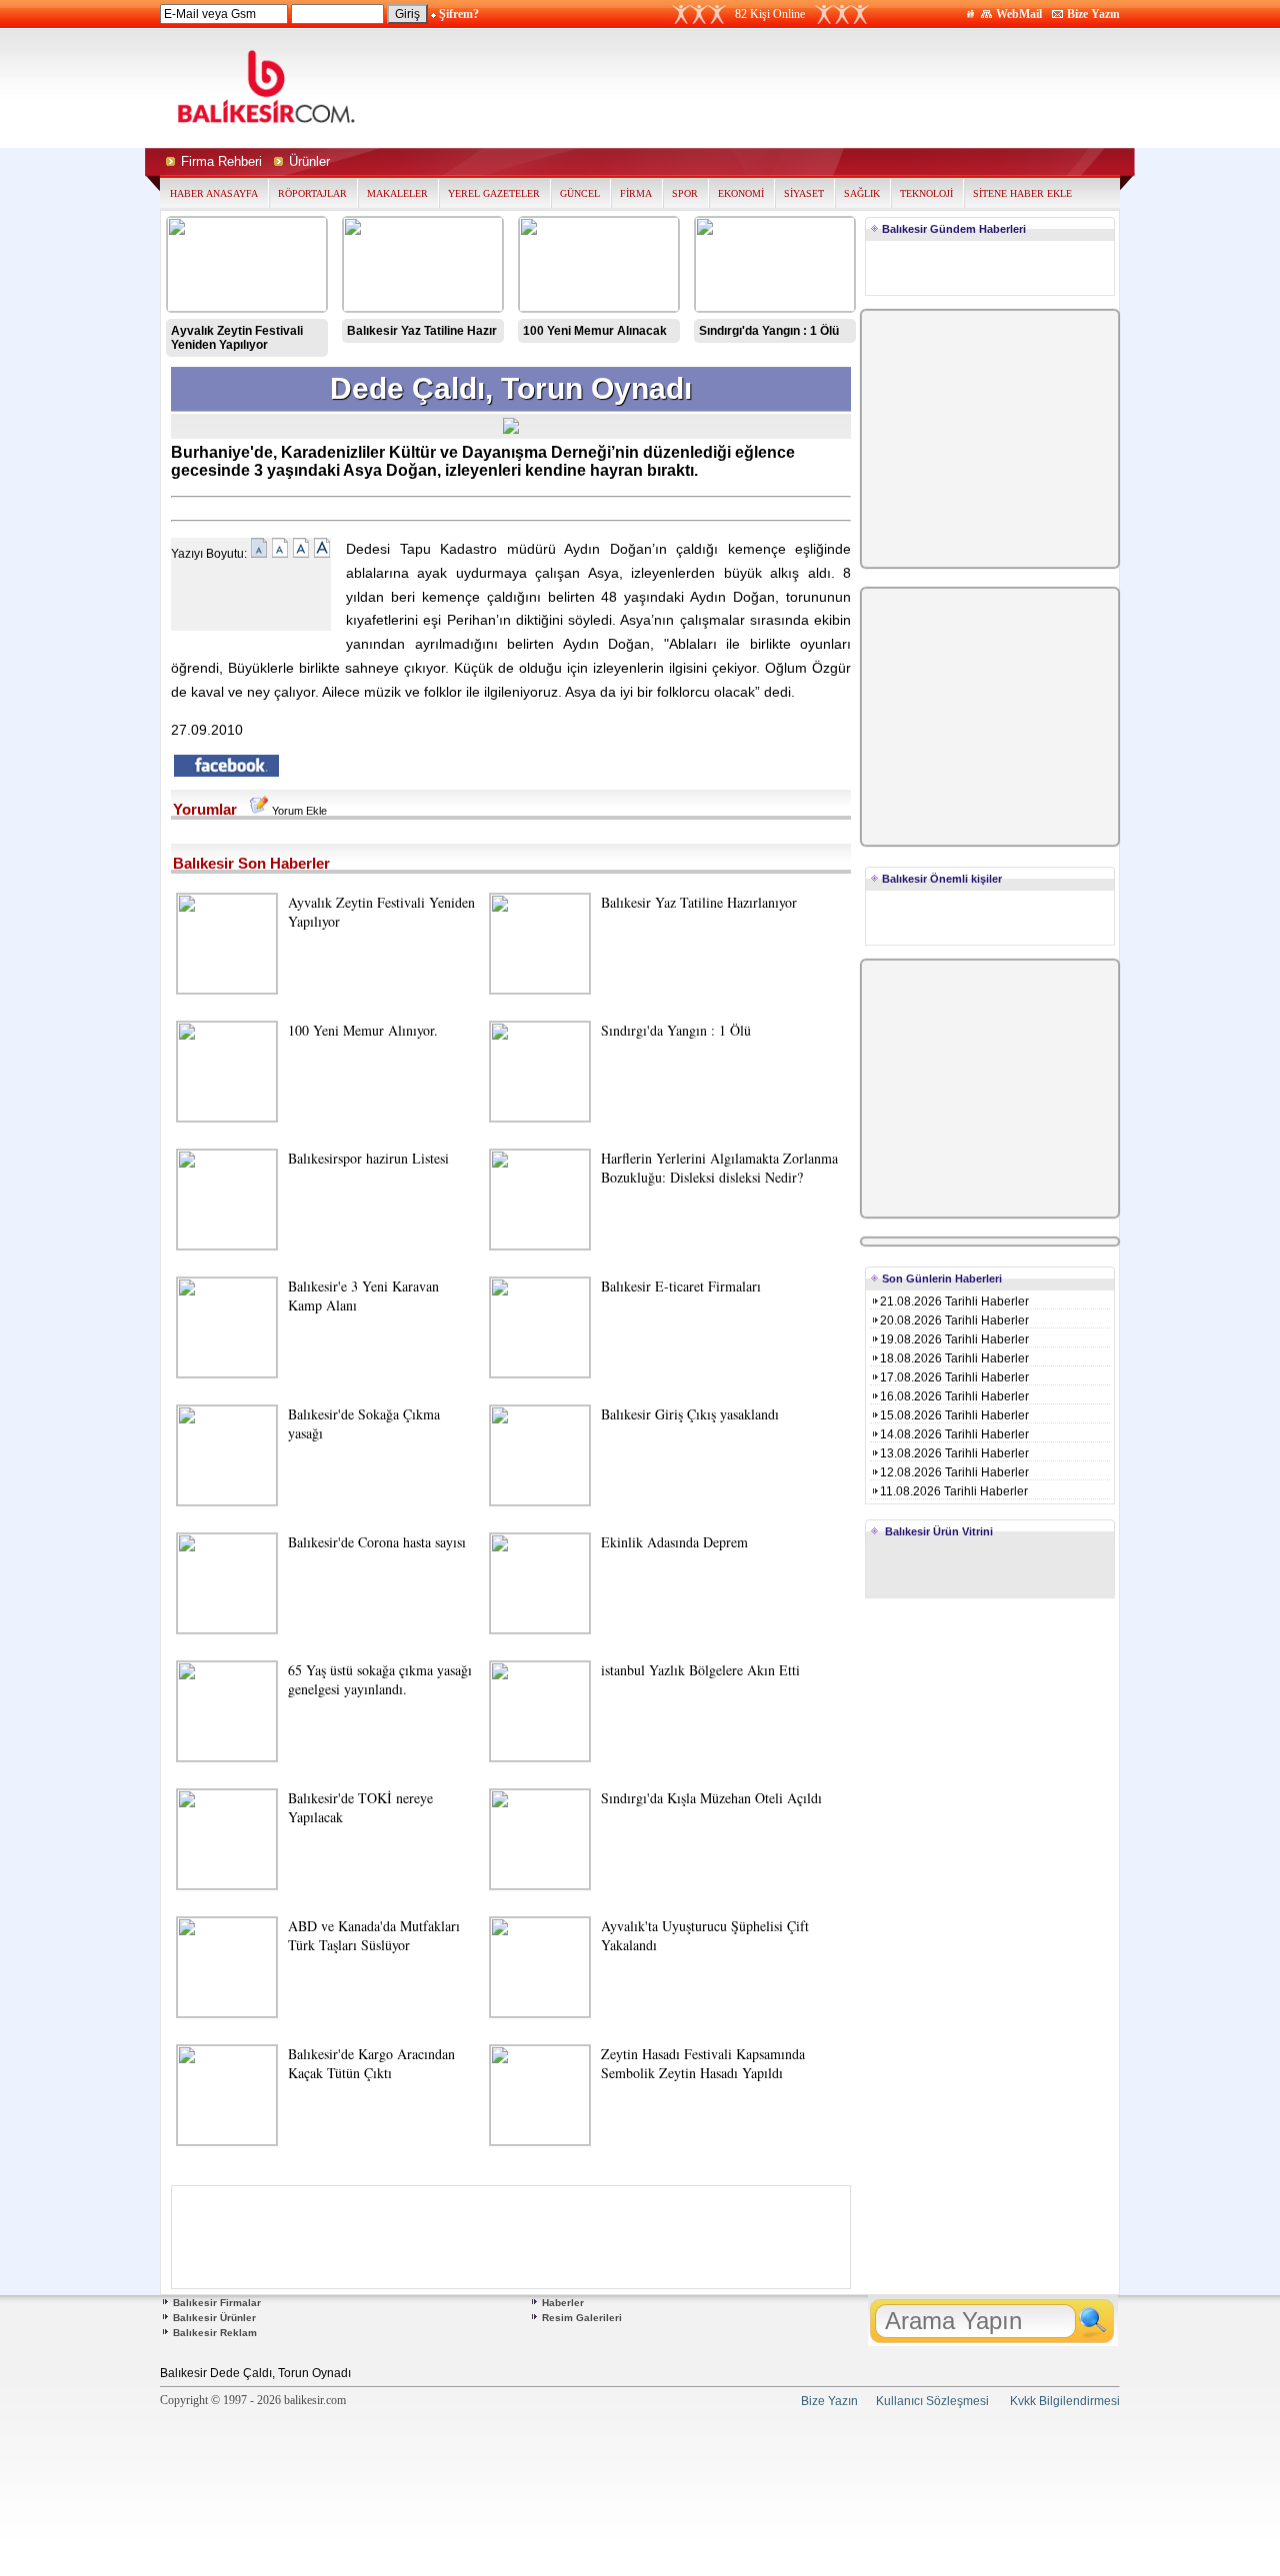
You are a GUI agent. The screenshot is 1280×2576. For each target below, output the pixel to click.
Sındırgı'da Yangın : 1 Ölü (769, 331)
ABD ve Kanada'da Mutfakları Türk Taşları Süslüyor (374, 1935)
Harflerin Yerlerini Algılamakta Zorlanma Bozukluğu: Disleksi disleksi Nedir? (719, 1168)
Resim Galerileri (582, 2318)
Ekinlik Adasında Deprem (674, 1542)
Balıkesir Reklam (215, 2333)
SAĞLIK (862, 193)
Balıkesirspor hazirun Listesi (368, 1158)
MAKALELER (397, 193)
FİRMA (636, 193)
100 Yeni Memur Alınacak (595, 331)
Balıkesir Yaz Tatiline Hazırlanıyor (699, 902)
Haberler (563, 2303)
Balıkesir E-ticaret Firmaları (681, 1286)
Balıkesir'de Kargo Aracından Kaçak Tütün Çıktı (371, 2063)
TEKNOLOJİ (926, 193)
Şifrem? (459, 14)
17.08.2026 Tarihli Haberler (954, 1377)
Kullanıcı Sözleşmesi (932, 2401)
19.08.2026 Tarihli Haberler (954, 1339)
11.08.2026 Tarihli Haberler (954, 1491)
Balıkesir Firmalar (217, 2303)
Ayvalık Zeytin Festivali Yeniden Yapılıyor (237, 338)
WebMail (1019, 14)
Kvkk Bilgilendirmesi (1065, 2401)
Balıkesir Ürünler (214, 2318)
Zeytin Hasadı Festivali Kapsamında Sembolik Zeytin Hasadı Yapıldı (703, 2063)
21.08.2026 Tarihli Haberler (954, 1301)
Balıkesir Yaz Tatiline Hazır (422, 331)
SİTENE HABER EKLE (1022, 193)
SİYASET (804, 193)
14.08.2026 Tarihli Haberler (954, 1434)
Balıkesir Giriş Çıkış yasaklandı (690, 1414)
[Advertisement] (828, 88)
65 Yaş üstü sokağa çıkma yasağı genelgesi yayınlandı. (380, 1679)
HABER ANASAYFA (214, 193)
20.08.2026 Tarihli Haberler (954, 1320)
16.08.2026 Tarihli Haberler (954, 1396)
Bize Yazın (1093, 14)
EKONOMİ (741, 193)
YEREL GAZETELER (494, 193)
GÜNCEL (580, 193)
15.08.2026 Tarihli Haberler (954, 1415)
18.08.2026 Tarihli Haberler (954, 1358)
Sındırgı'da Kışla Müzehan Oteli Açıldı (711, 1798)
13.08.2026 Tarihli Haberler (954, 1453)
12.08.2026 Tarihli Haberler (954, 1472)
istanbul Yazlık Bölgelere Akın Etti (700, 1670)
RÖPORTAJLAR (312, 193)
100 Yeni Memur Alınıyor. (363, 1030)
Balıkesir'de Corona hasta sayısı (377, 1542)
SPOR (685, 193)
